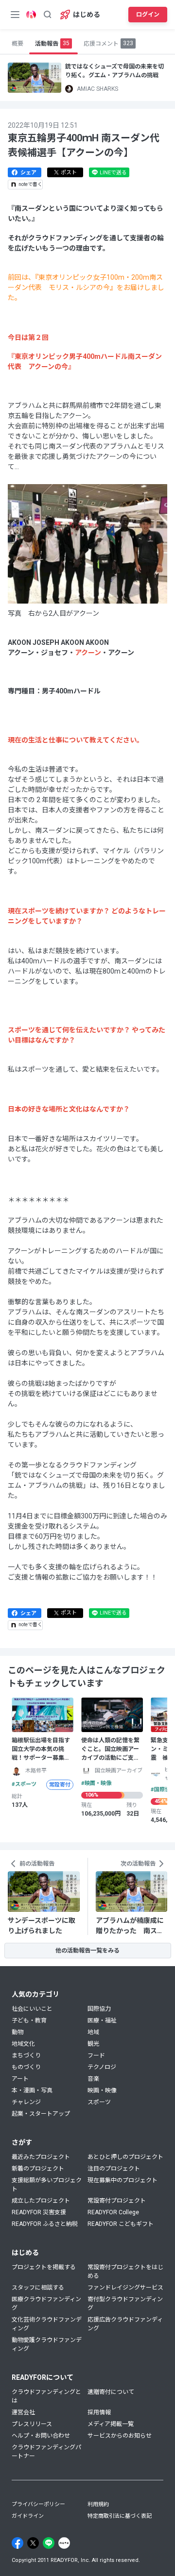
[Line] (49, 2543)
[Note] (64, 2543)
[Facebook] (17, 2543)
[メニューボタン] (15, 15)
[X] (33, 2543)
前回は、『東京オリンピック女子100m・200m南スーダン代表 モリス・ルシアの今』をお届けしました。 (86, 287)
